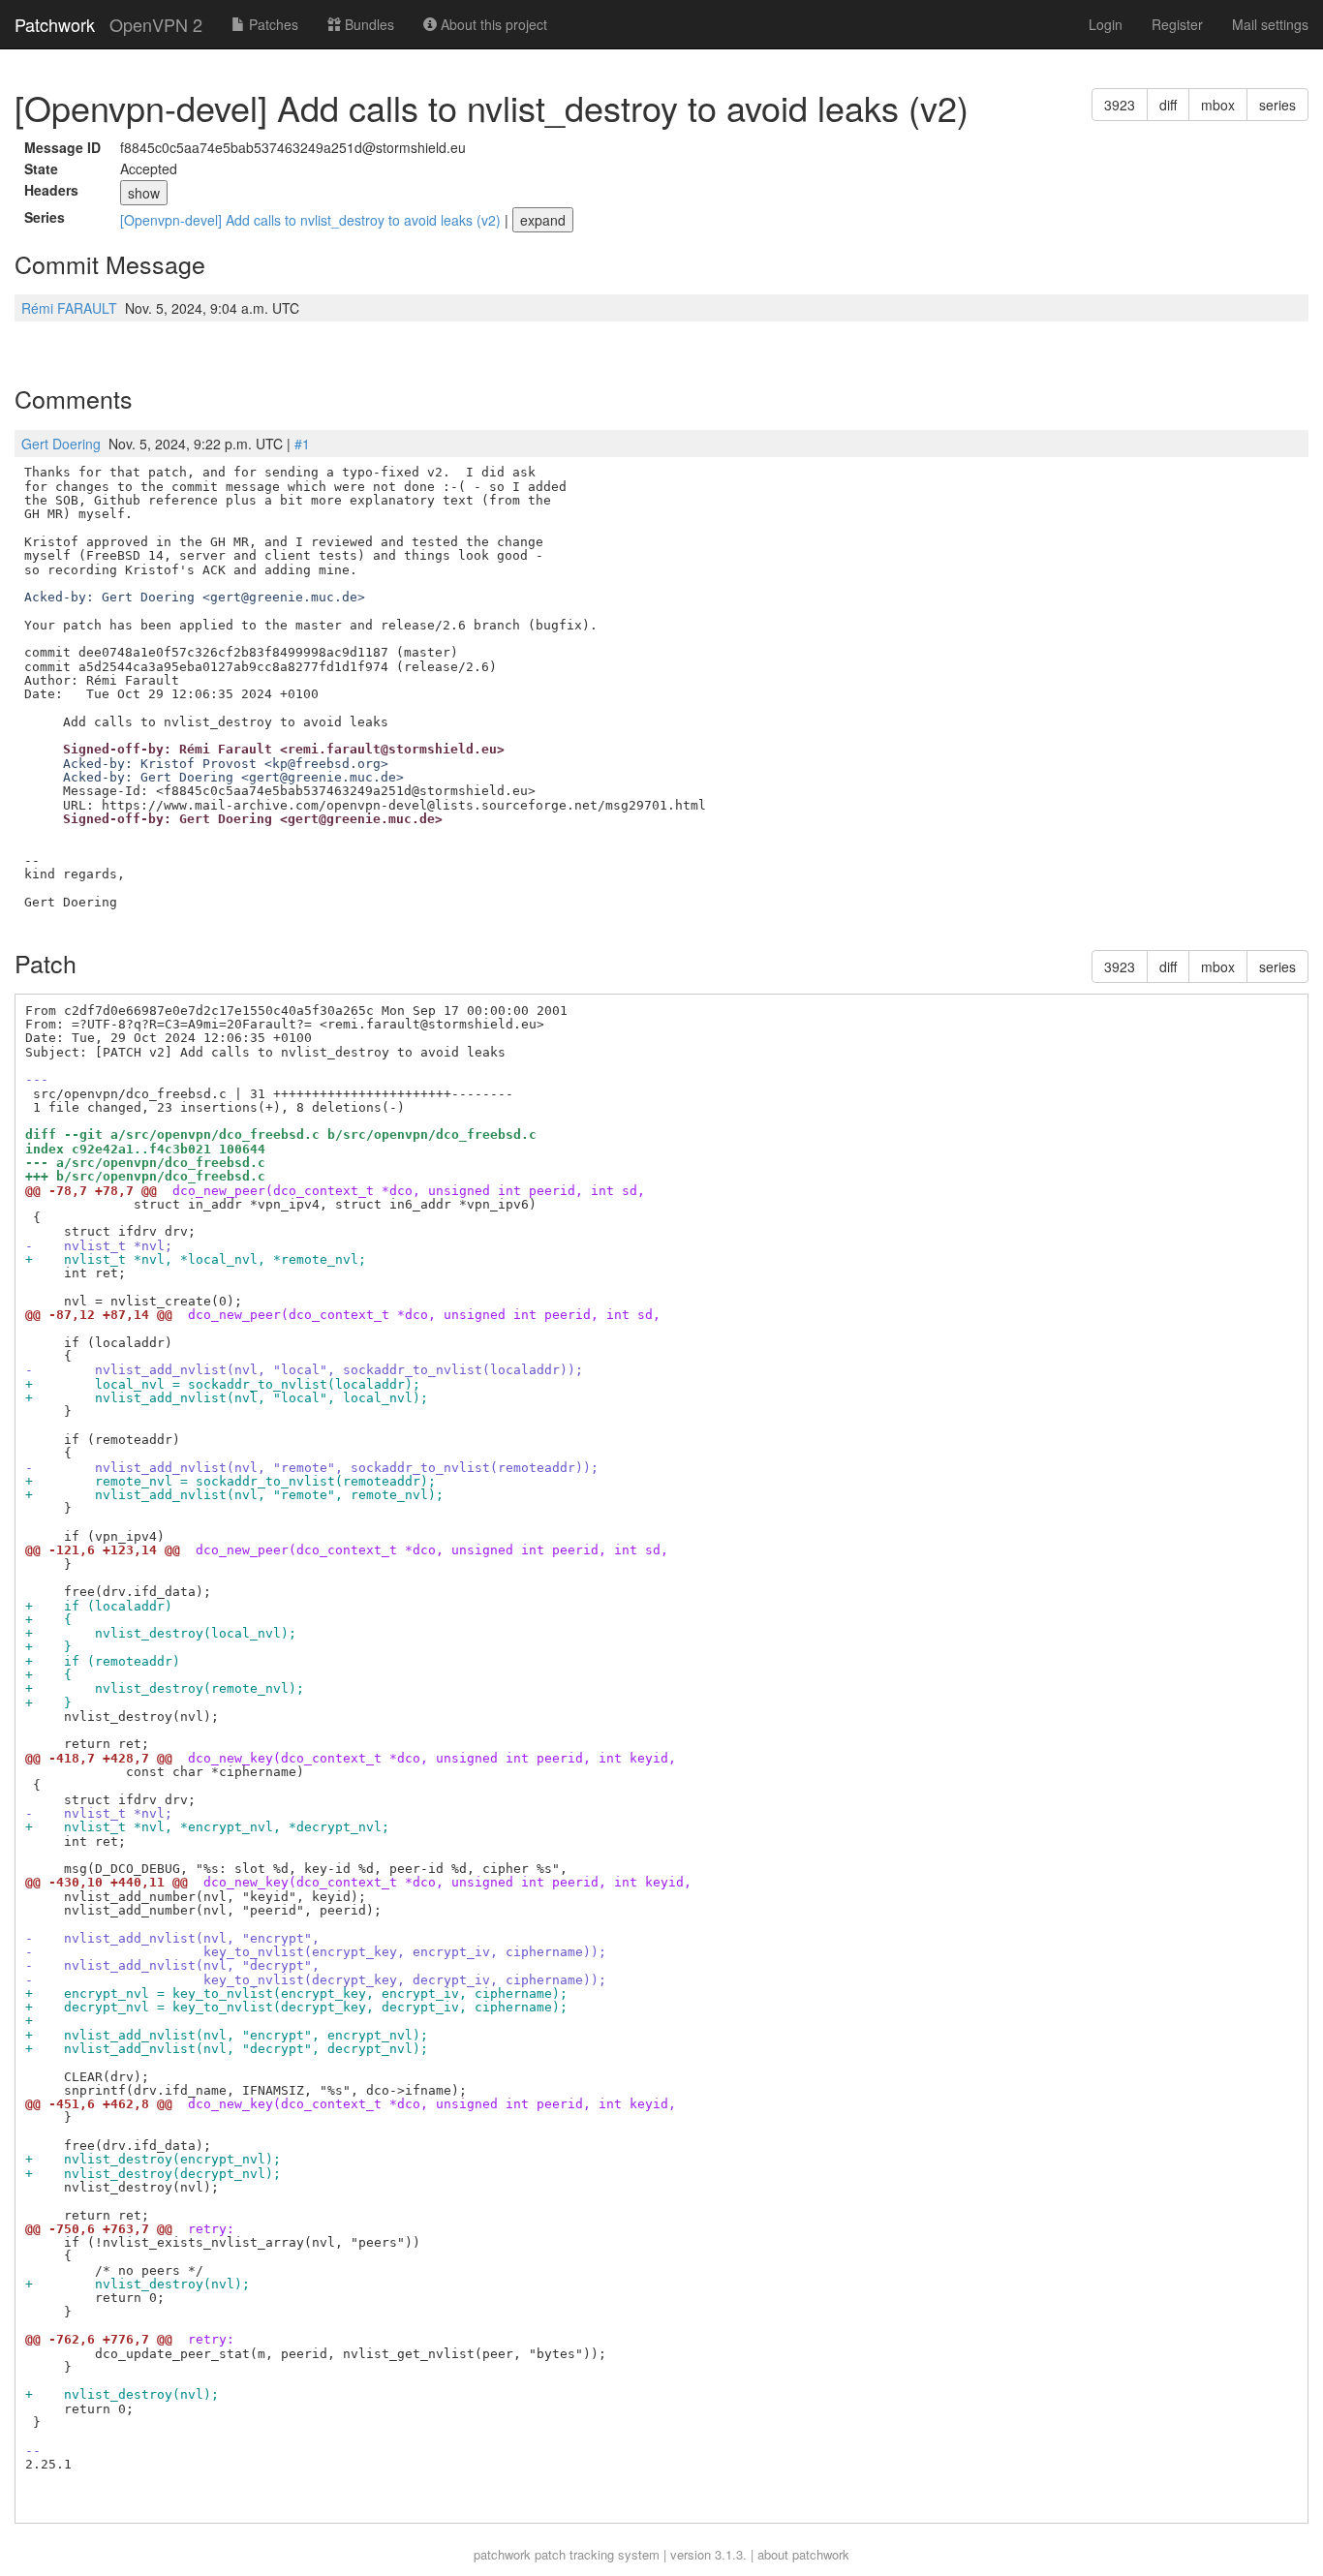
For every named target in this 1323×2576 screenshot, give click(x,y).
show (144, 193)
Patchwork (55, 24)
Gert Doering (61, 444)
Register (1177, 24)
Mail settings (1270, 24)
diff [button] (1168, 105)
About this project (492, 24)
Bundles (368, 24)
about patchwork (803, 2554)
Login (1106, 24)
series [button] (1277, 105)
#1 (302, 444)
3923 (1120, 105)
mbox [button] (1218, 105)
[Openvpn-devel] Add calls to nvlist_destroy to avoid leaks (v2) (312, 220)
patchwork (502, 2554)
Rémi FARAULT (69, 308)
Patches (272, 24)
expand (543, 220)
